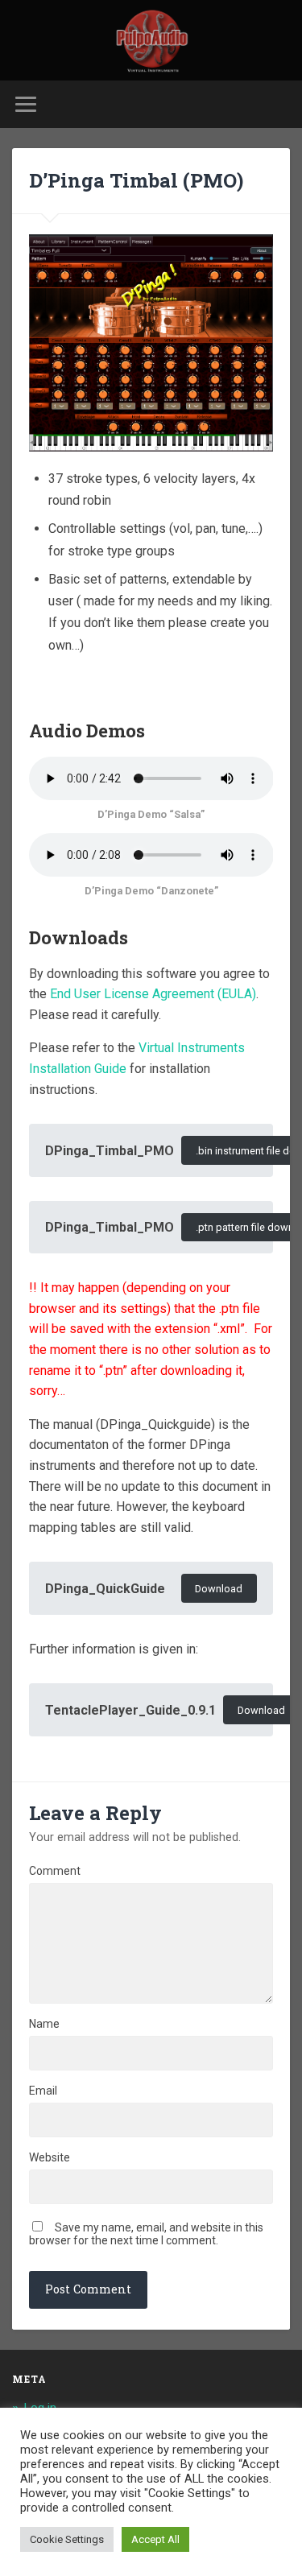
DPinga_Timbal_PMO (110, 1151)
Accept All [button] (155, 2539)
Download (219, 1589)
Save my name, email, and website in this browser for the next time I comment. (146, 2234)
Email (43, 2091)
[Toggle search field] (277, 104)
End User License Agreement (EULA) (153, 994)
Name (44, 2024)
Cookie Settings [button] (67, 2539)
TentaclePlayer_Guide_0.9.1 (130, 1710)
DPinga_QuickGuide (105, 1589)
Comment (55, 1871)
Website (50, 2157)
